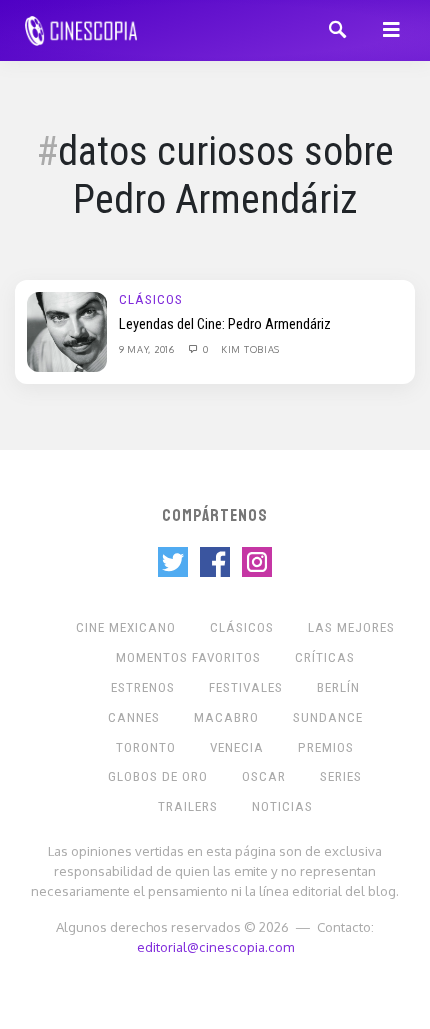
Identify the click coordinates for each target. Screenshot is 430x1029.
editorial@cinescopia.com (215, 946)
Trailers (188, 806)
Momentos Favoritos (188, 657)
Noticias (282, 806)
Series (341, 776)
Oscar (264, 776)
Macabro (226, 717)
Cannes (134, 717)
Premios (326, 747)
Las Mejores (351, 627)
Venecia (237, 747)
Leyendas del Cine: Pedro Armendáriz (225, 324)
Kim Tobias (250, 349)
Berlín (338, 687)
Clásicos (151, 299)
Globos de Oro (158, 776)
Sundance (328, 717)
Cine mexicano (126, 627)
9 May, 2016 (148, 349)
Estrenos (143, 687)
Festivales (246, 687)
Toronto (146, 747)
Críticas (325, 657)
